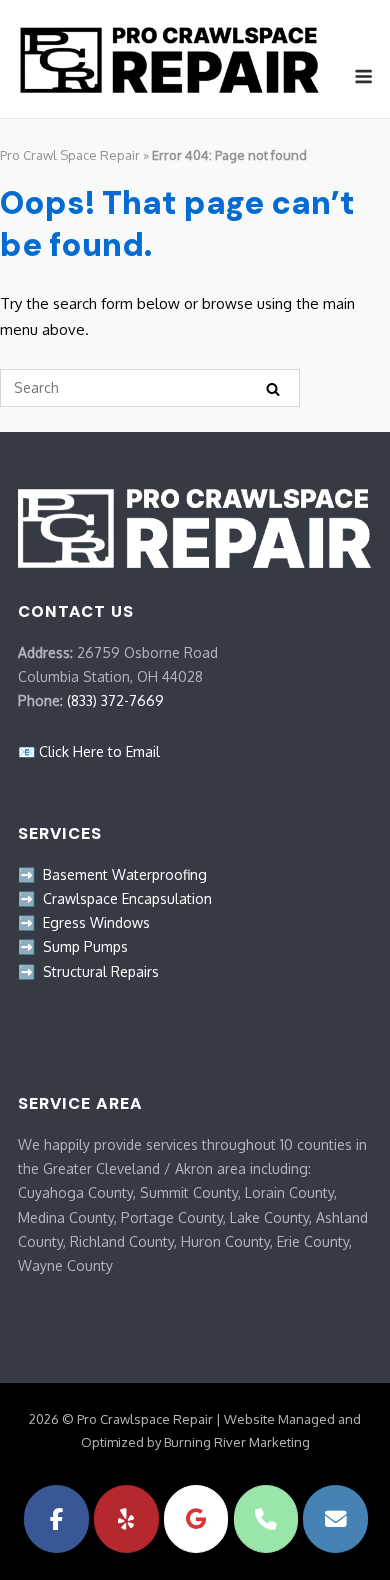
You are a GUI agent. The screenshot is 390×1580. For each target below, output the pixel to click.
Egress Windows (96, 922)
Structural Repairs (101, 971)
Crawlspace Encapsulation (127, 898)
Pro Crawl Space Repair (70, 155)
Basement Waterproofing (125, 874)
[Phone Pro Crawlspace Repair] (266, 1519)
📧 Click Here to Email (89, 751)
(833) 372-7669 (115, 700)
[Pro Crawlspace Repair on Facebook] (56, 1519)
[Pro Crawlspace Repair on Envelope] (335, 1519)
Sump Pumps (85, 946)
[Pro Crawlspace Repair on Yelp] (126, 1519)
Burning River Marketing (237, 1442)
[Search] (273, 388)
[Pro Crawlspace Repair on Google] (196, 1519)
